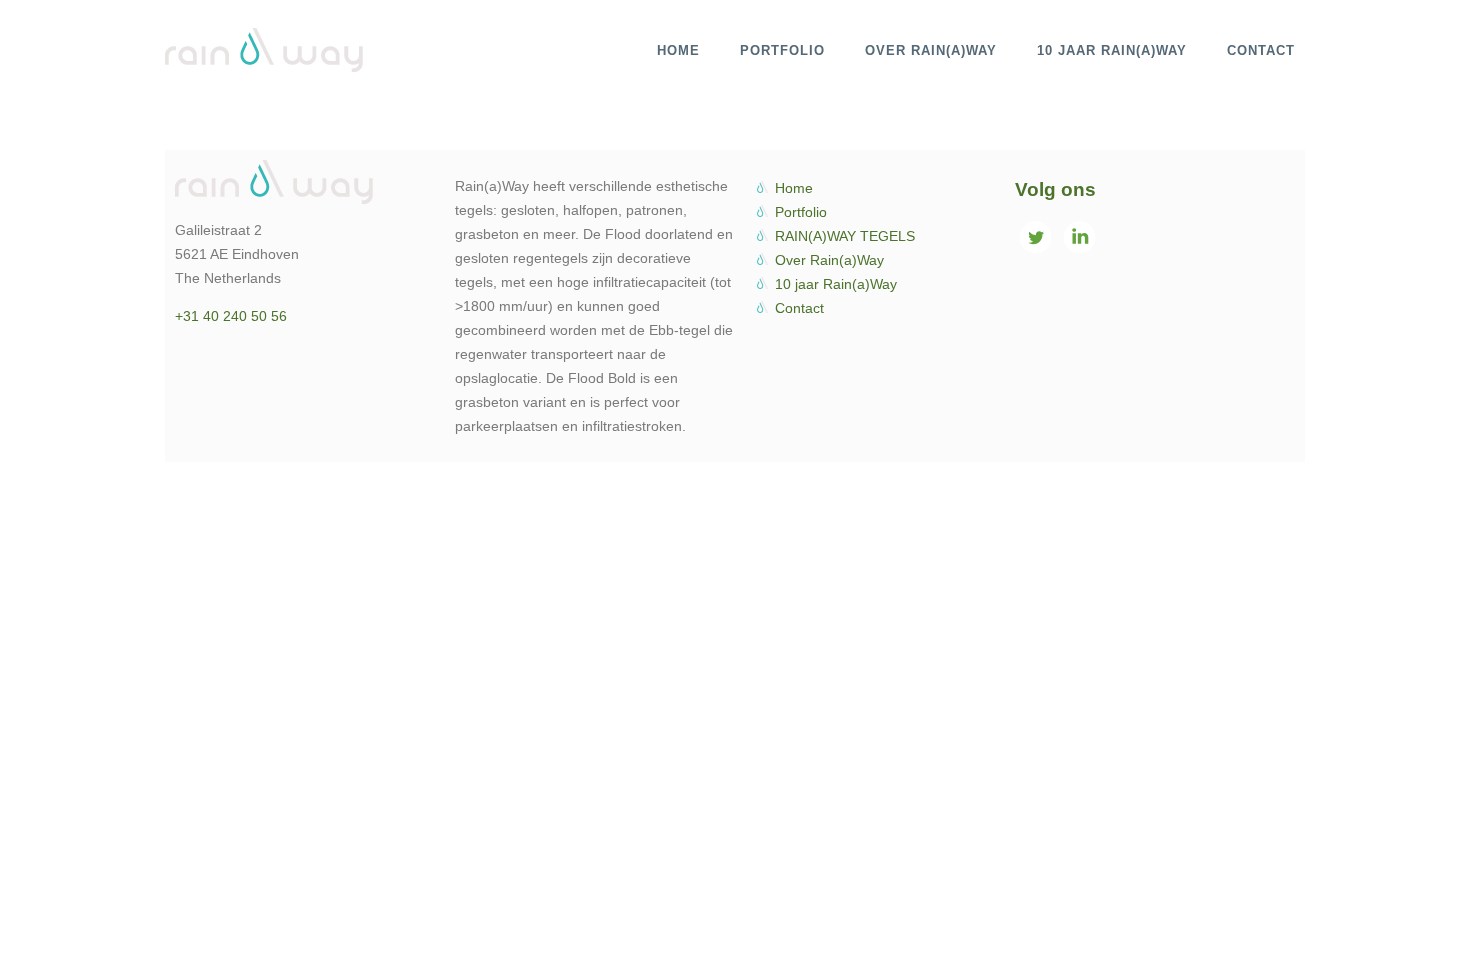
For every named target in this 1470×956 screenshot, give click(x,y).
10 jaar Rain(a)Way (836, 284)
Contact (799, 308)
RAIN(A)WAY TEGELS (845, 236)
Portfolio (801, 212)
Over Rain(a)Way (829, 260)
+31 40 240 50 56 (231, 316)
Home (794, 188)
